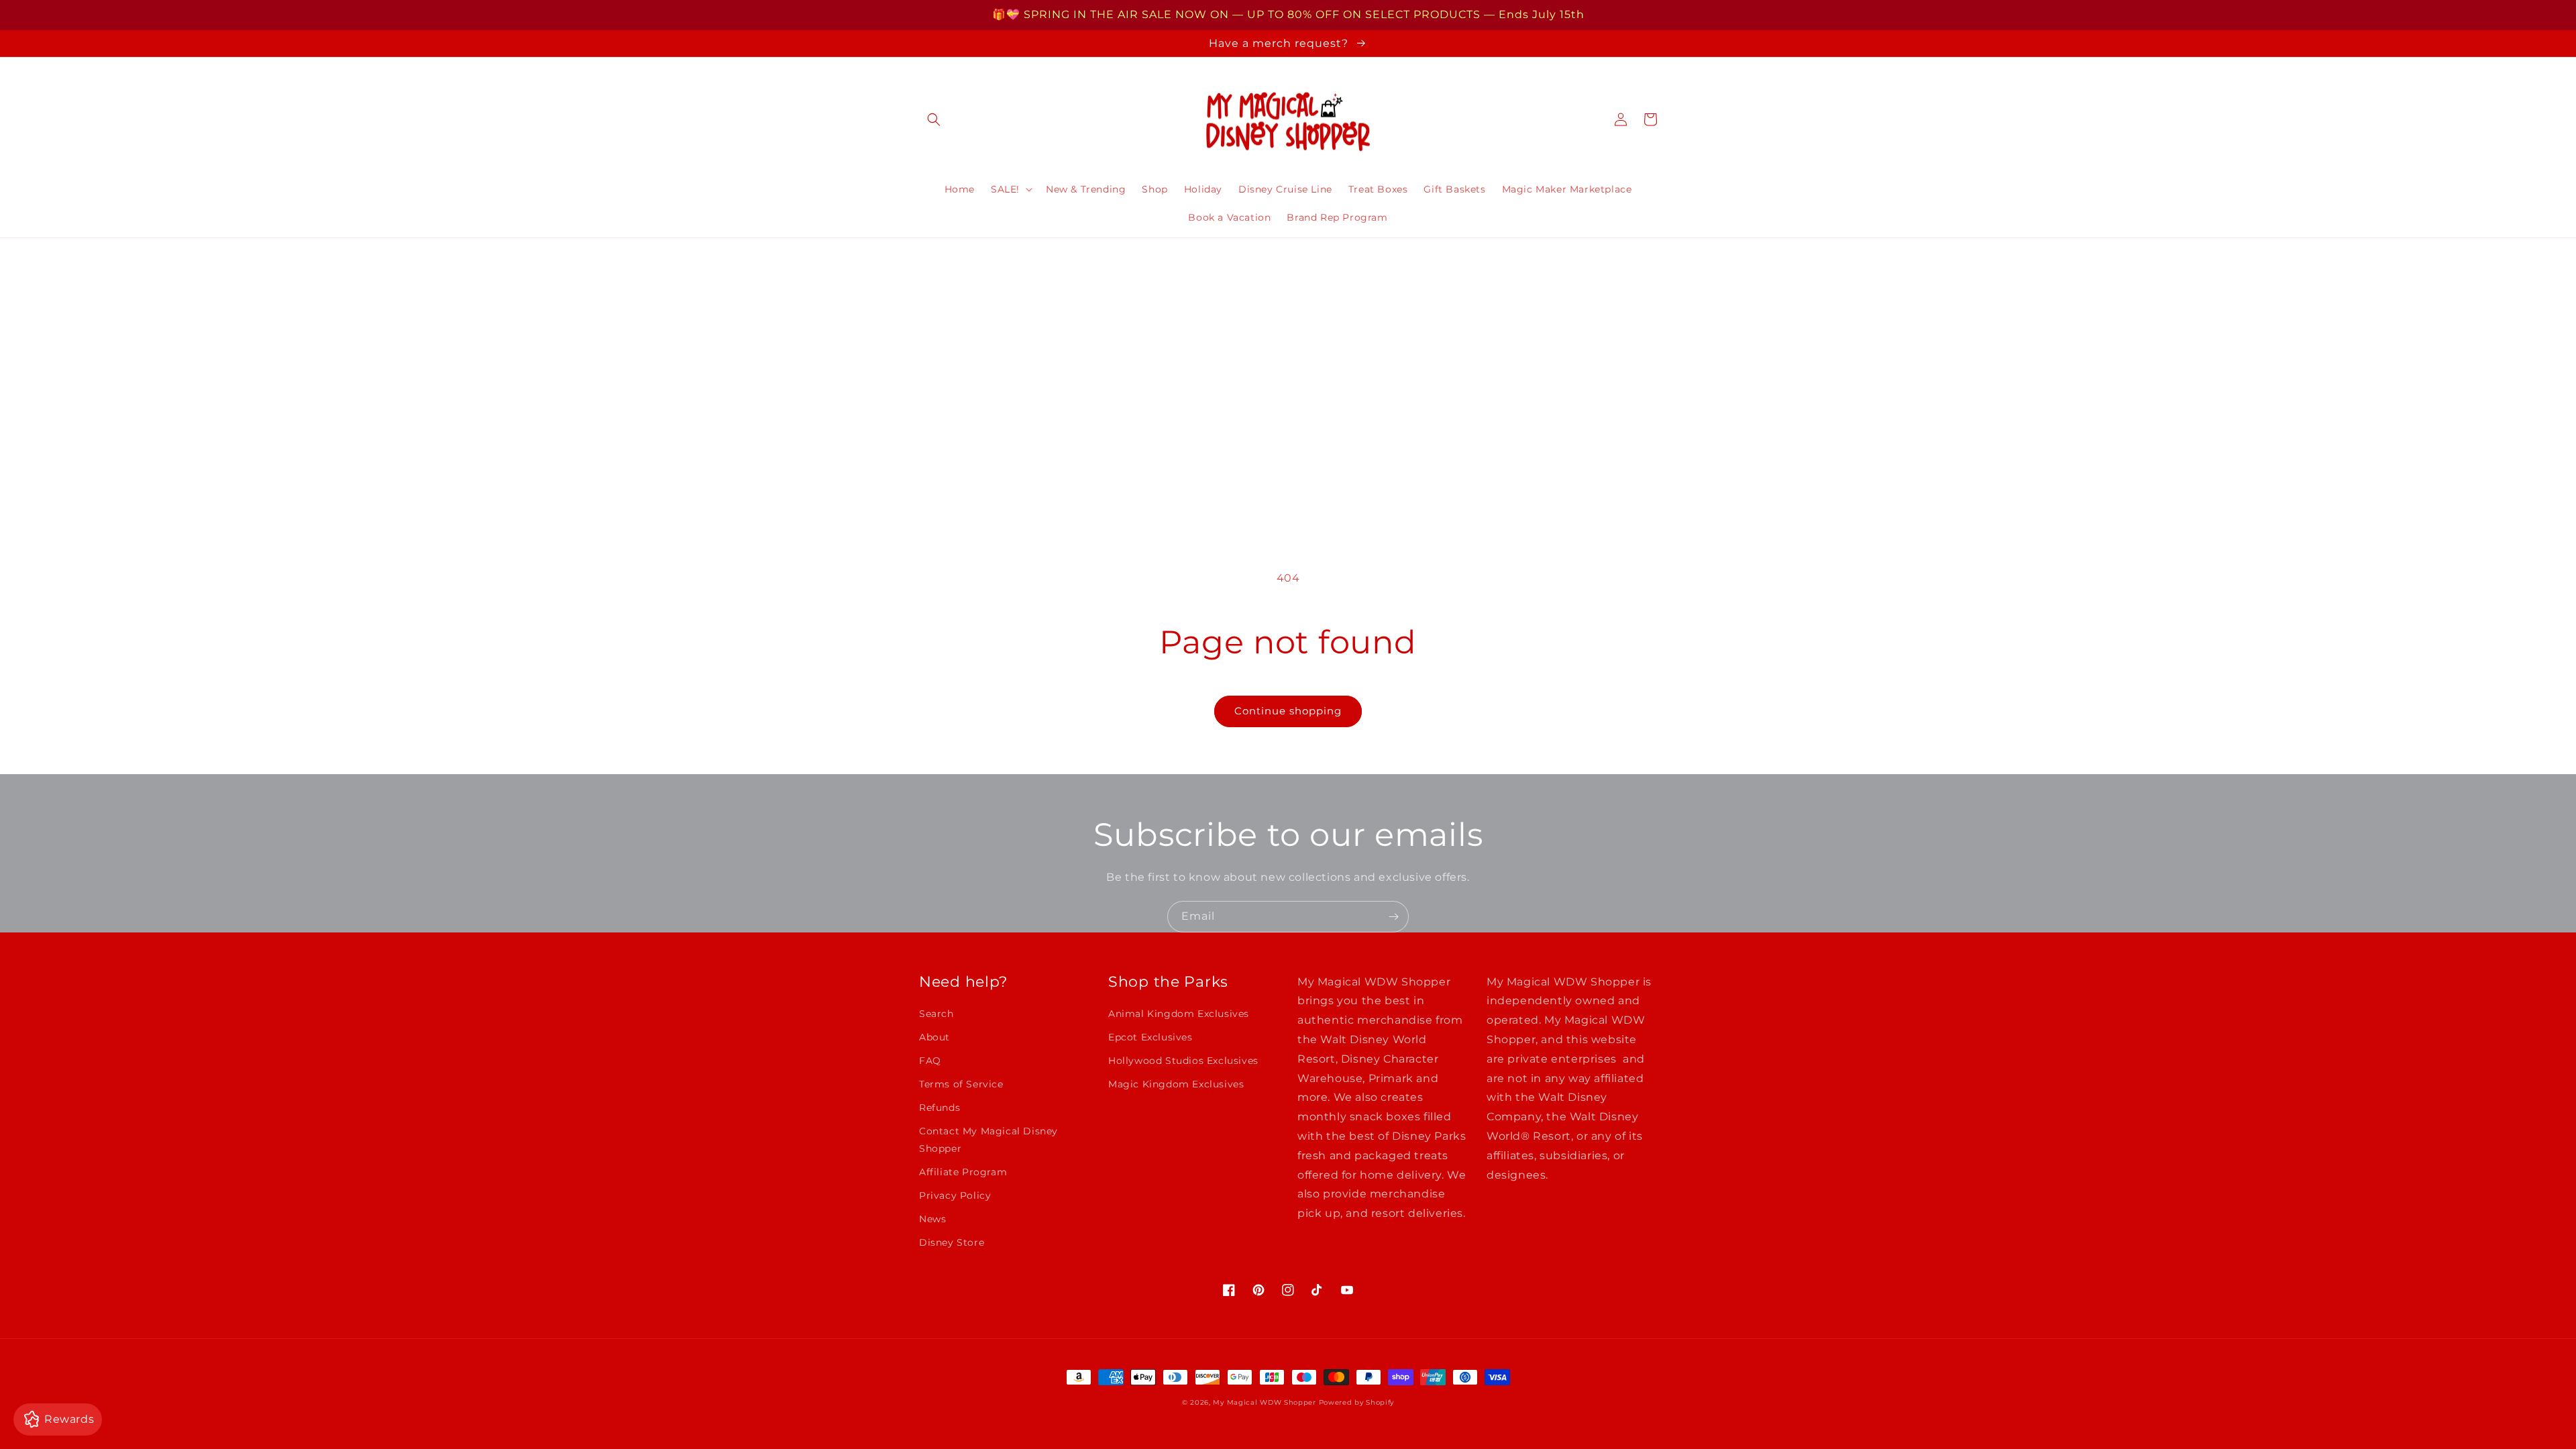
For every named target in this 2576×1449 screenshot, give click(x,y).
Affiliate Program (963, 1172)
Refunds (940, 1108)
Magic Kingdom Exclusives (1176, 1084)
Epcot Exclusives (1150, 1037)
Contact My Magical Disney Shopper (988, 1139)
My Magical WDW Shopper (1264, 1402)
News (932, 1219)
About (934, 1037)
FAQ (930, 1061)
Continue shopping (1288, 711)
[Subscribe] (1393, 917)
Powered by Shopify (1357, 1402)
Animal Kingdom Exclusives (1179, 1014)
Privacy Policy (955, 1195)
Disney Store (952, 1242)
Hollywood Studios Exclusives (1183, 1061)
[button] (934, 119)
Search (936, 1014)
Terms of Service (961, 1084)
